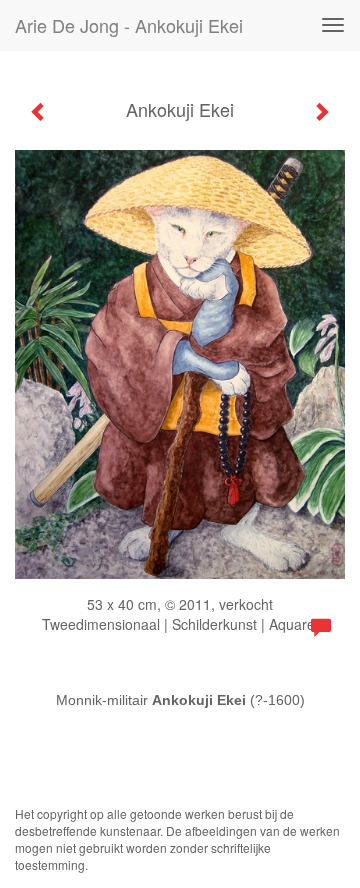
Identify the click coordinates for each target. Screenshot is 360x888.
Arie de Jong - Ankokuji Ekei (129, 25)
